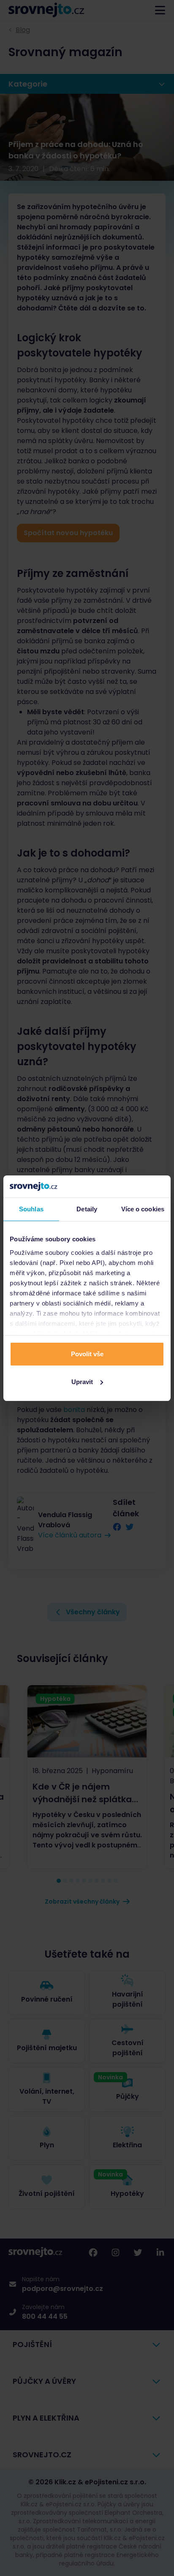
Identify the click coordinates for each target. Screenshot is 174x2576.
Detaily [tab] (87, 1209)
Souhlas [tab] (31, 1209)
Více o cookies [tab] (143, 1209)
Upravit (82, 1382)
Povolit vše (87, 1354)
